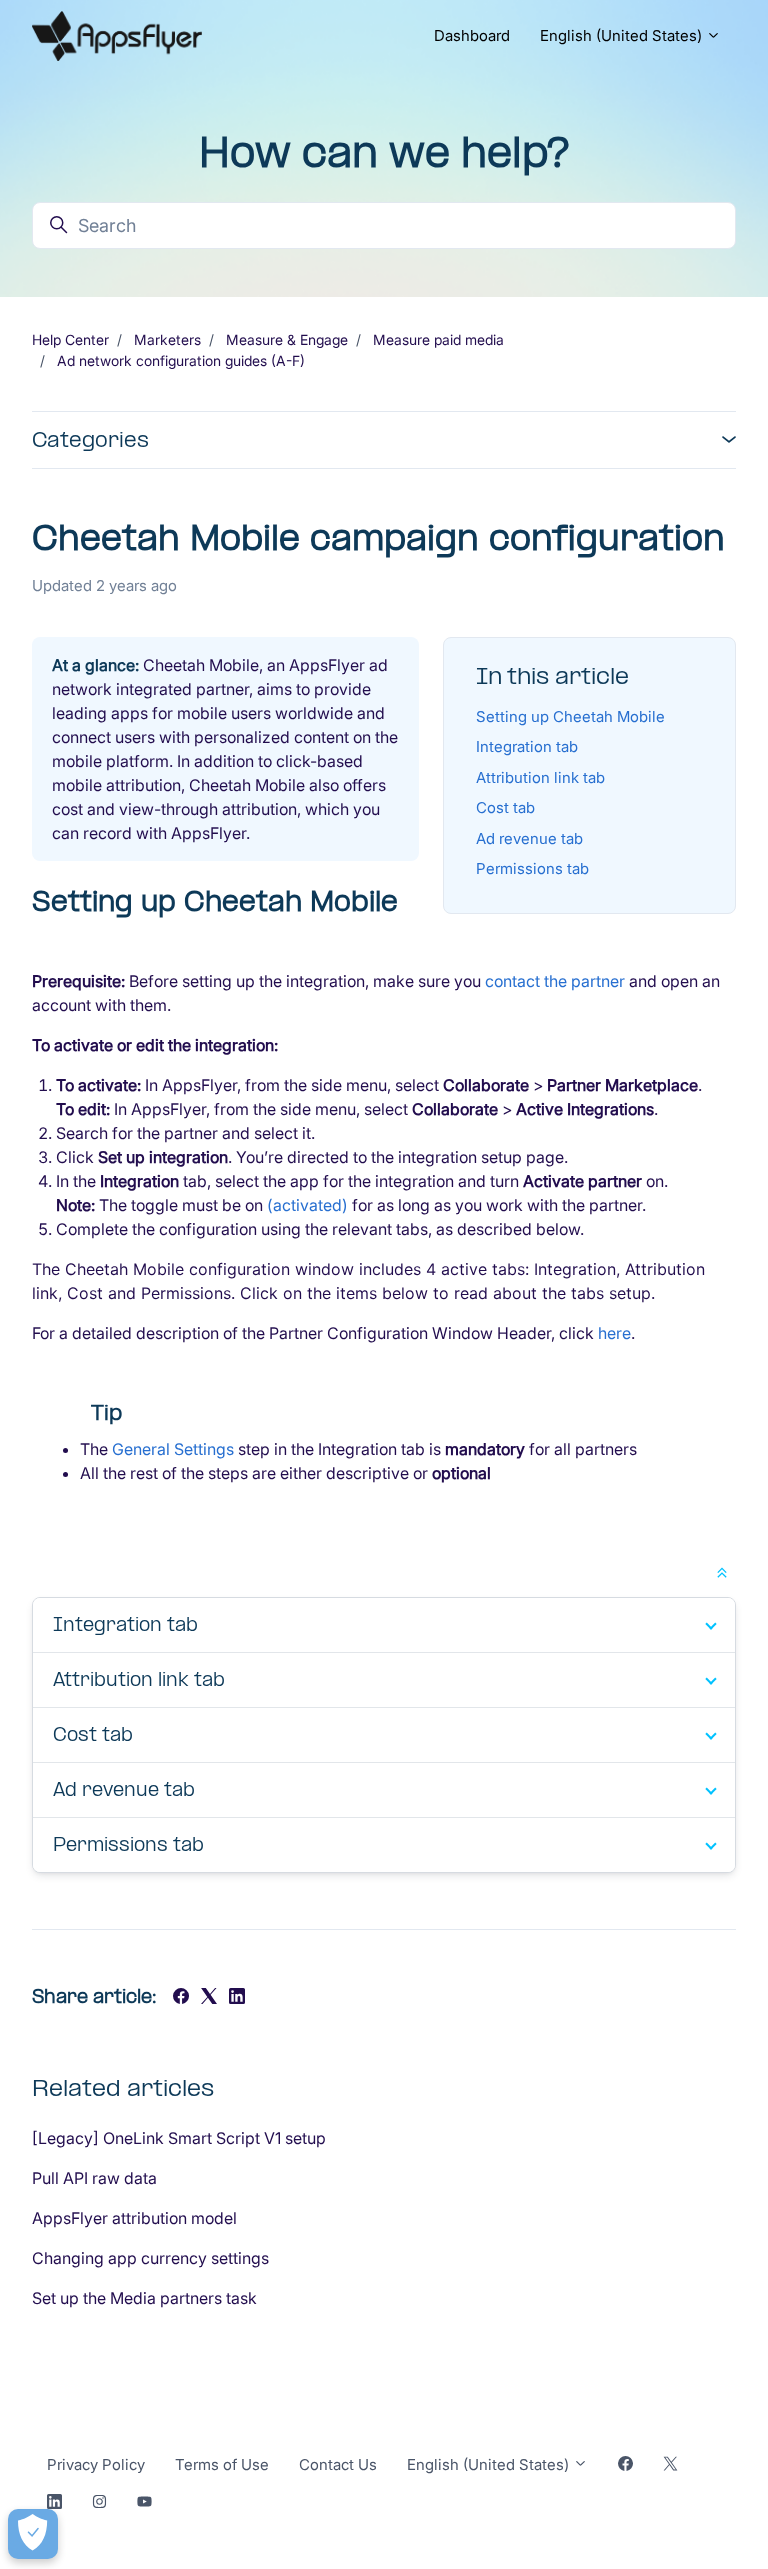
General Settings (173, 1449)
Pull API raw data (94, 2178)
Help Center (70, 339)
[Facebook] (181, 1998)
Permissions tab (532, 868)
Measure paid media (438, 339)
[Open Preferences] (33, 2534)
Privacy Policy (96, 2464)
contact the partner (555, 981)
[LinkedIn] (237, 1998)
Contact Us (338, 2464)
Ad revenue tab (529, 838)
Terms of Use (222, 2464)
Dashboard (472, 35)
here (614, 1333)
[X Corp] (209, 1998)
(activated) (307, 1205)
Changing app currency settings (150, 2258)
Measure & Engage (287, 339)
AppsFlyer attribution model (134, 2218)
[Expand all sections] (722, 1571)
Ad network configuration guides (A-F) (181, 360)
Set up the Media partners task (144, 2298)
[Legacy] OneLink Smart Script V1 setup (179, 2138)
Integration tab (527, 746)
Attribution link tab (540, 777)
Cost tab (505, 807)
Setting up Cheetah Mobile (570, 716)
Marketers (167, 339)
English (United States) (623, 35)
